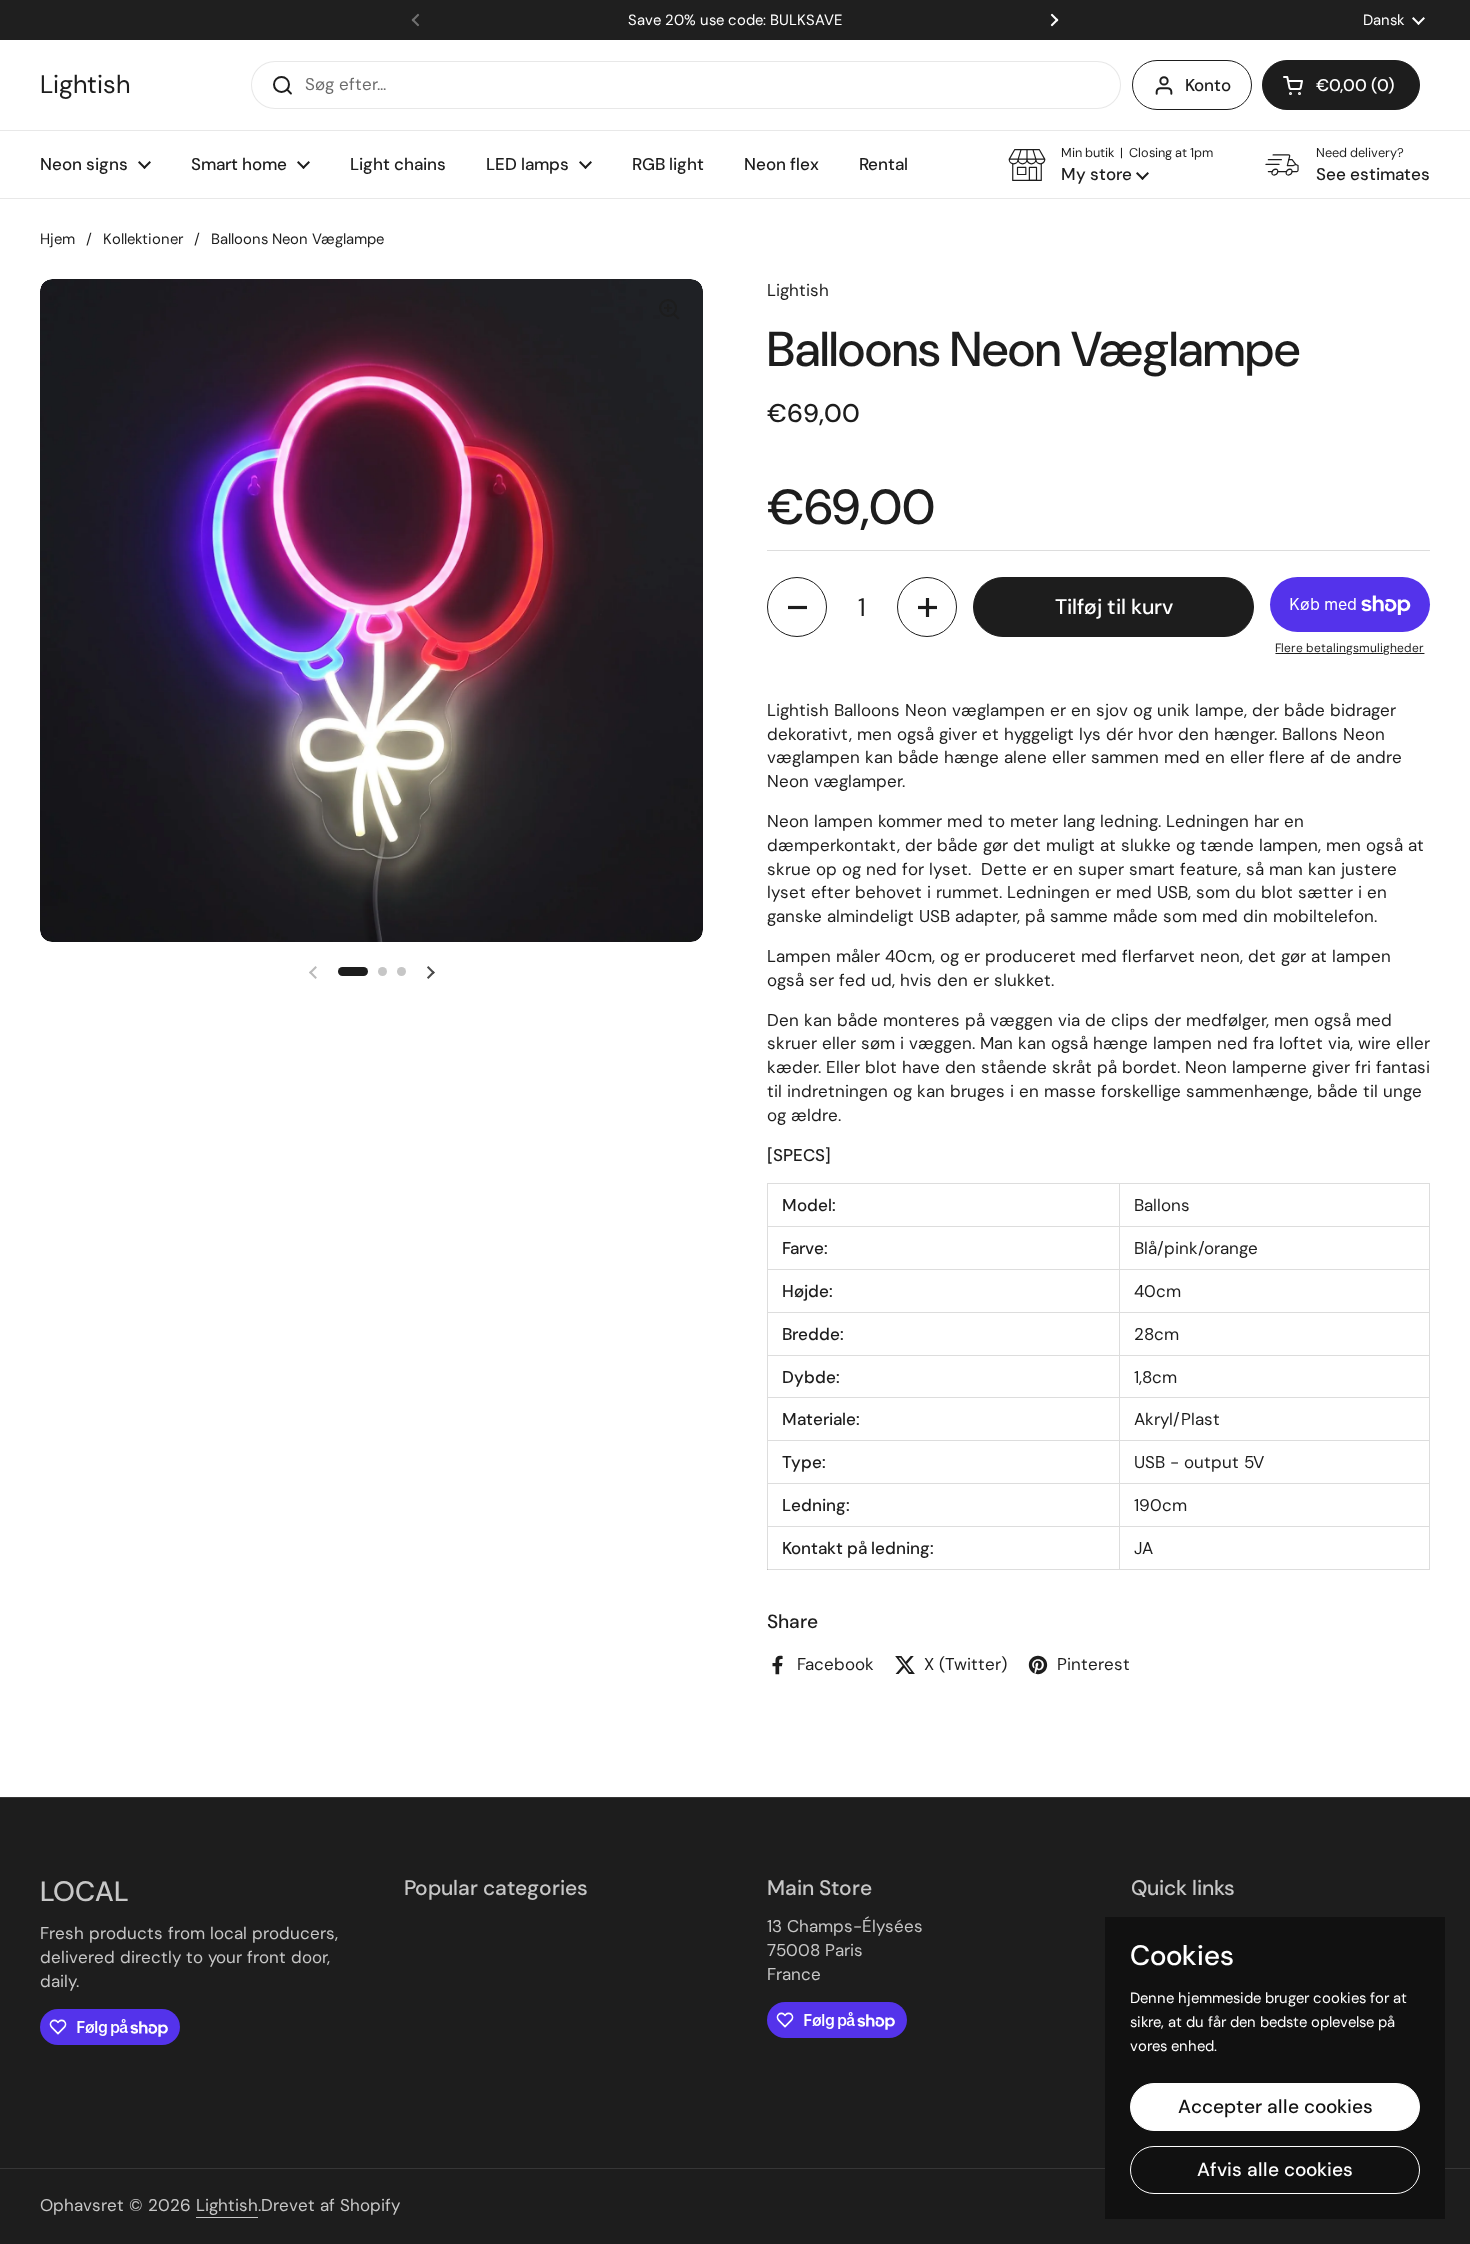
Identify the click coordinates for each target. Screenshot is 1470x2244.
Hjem (57, 239)
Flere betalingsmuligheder (1349, 648)
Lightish (85, 85)
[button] (1341, 85)
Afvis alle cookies (1275, 2169)
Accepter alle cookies (1275, 2106)
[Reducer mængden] (797, 607)
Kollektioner (143, 239)
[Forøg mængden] (927, 607)
